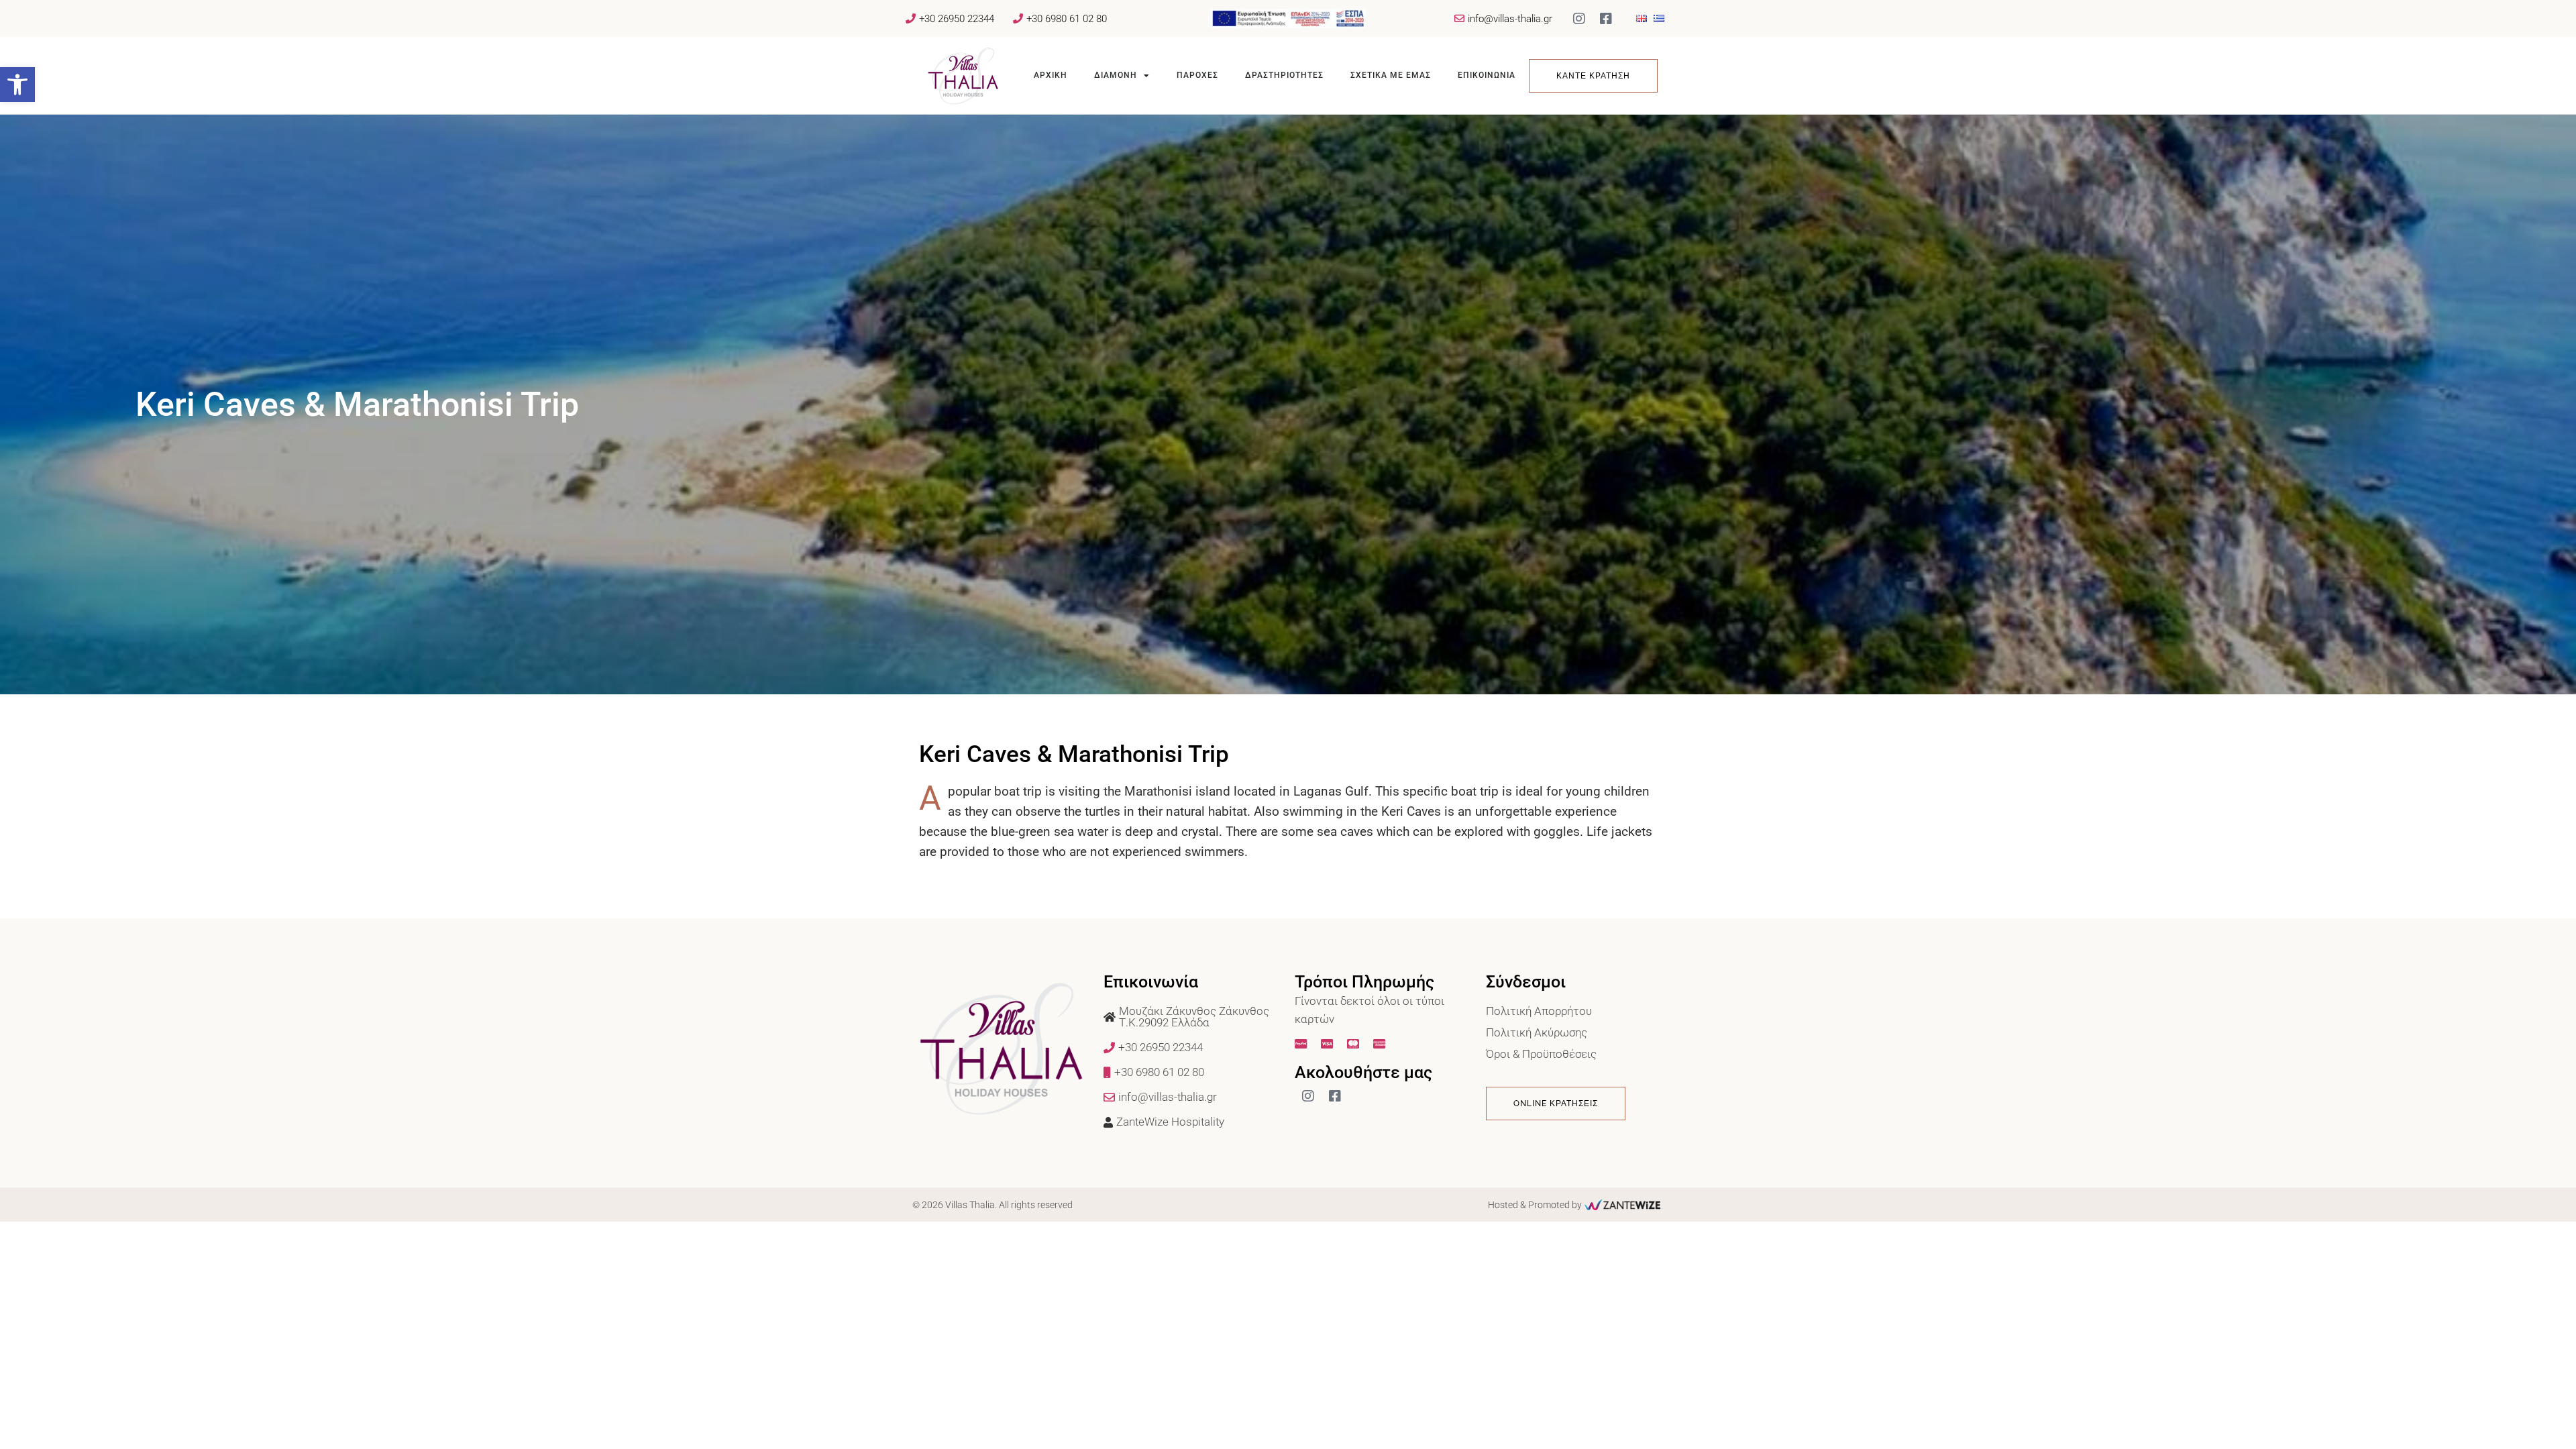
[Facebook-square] (1606, 19)
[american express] (1381, 1044)
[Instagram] (1579, 19)
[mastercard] (1355, 1044)
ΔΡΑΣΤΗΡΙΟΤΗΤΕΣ (1284, 75)
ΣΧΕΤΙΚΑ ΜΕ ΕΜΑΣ (1391, 75)
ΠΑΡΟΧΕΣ (1197, 75)
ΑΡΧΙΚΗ (1051, 75)
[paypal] (1302, 1044)
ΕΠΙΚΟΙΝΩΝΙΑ (1487, 75)
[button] (17, 85)
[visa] (1329, 1044)
